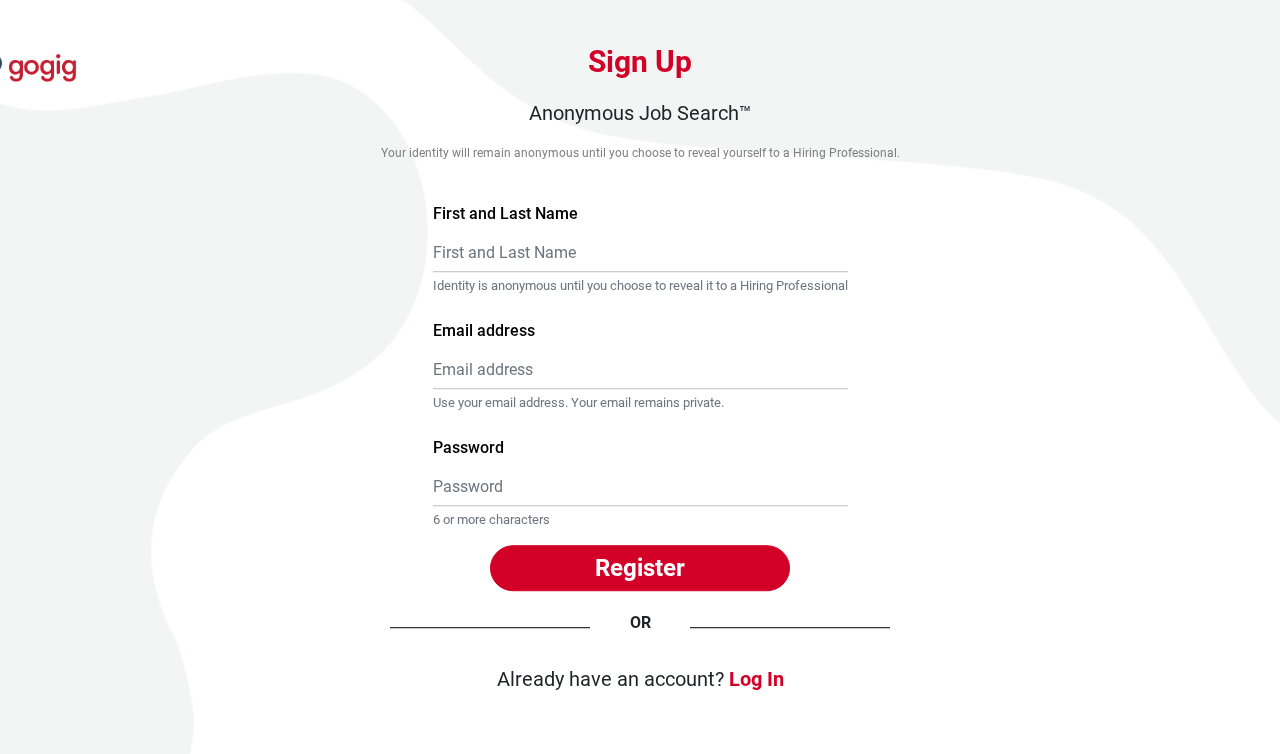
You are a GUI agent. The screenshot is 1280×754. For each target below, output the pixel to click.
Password (468, 448)
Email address (484, 330)
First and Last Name (505, 213)
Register (640, 568)
